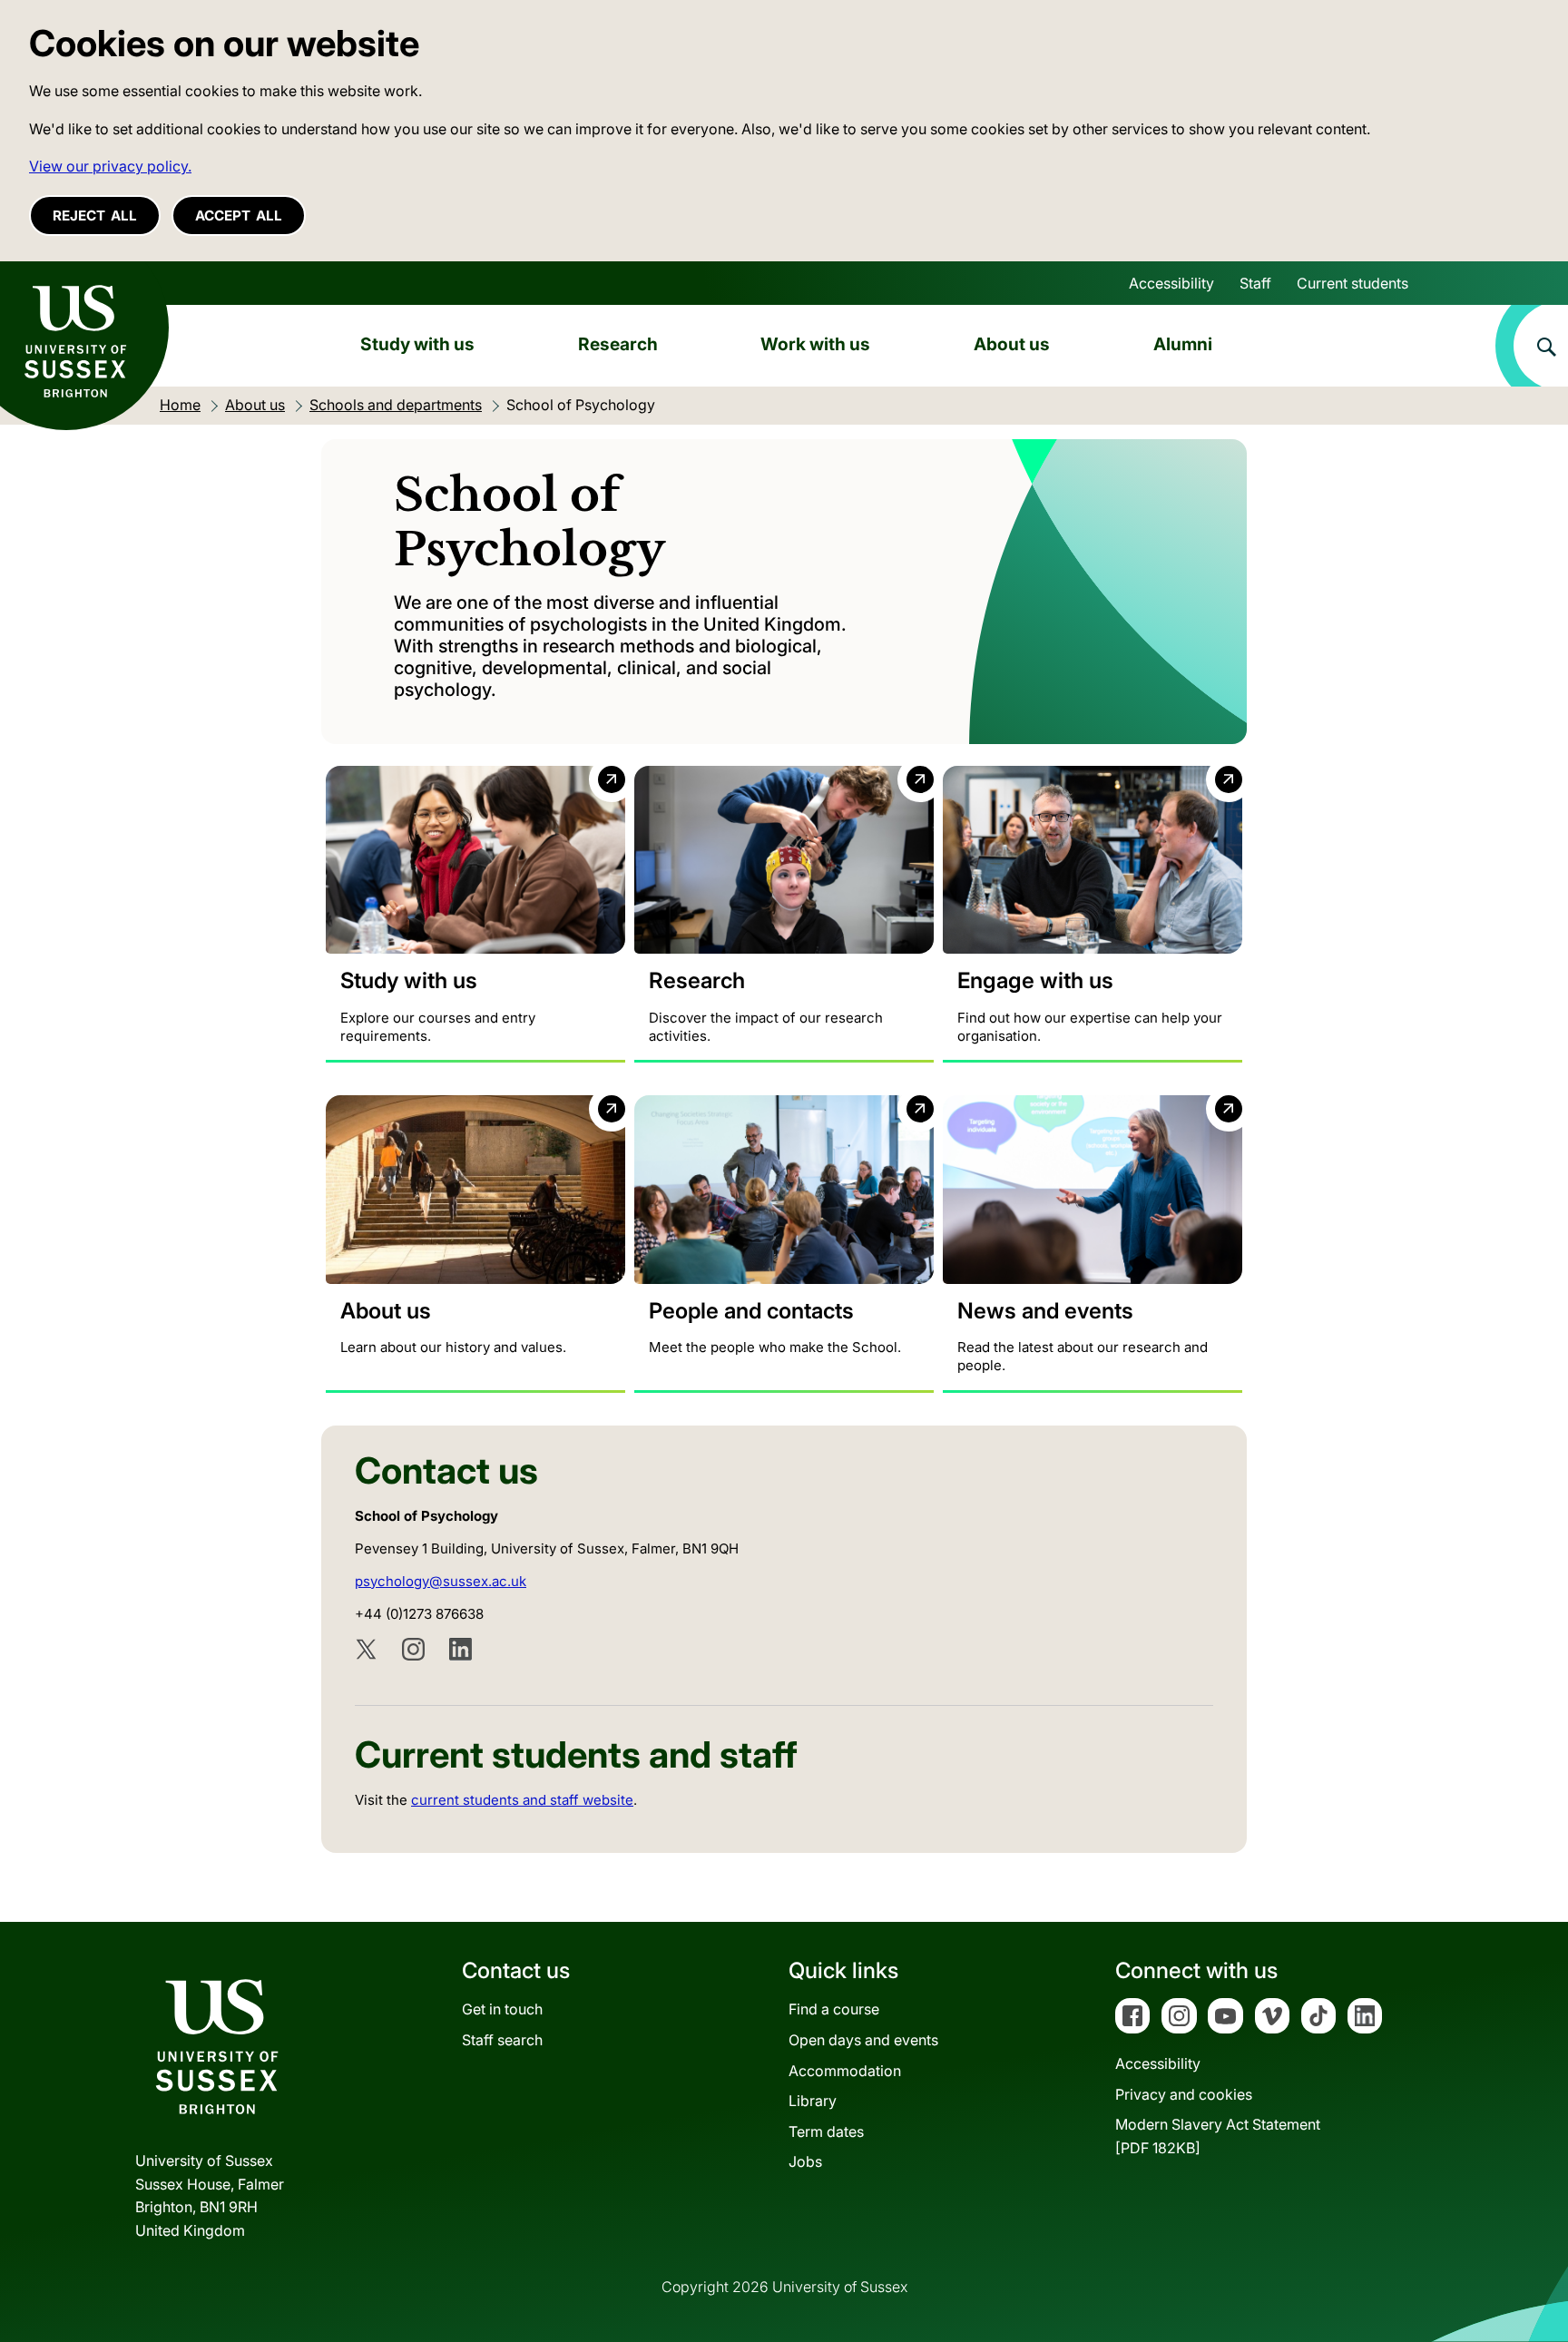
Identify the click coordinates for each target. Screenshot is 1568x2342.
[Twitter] (366, 1649)
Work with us (815, 344)
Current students (1352, 283)
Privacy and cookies (1184, 2094)
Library (813, 2101)
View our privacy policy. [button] (110, 166)
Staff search (502, 2040)
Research (618, 344)
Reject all (95, 216)
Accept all (239, 216)
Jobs (805, 2161)
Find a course (834, 2009)
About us (1012, 344)
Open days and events (863, 2040)
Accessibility (1171, 283)
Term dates (826, 2131)
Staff (1255, 283)
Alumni (1183, 344)
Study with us (417, 344)
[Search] (1532, 346)
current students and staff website (522, 1800)
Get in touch (502, 2009)
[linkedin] (461, 1649)
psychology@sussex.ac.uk (441, 1581)
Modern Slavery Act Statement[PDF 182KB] (1218, 2136)
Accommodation (845, 2071)
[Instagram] (413, 1649)
